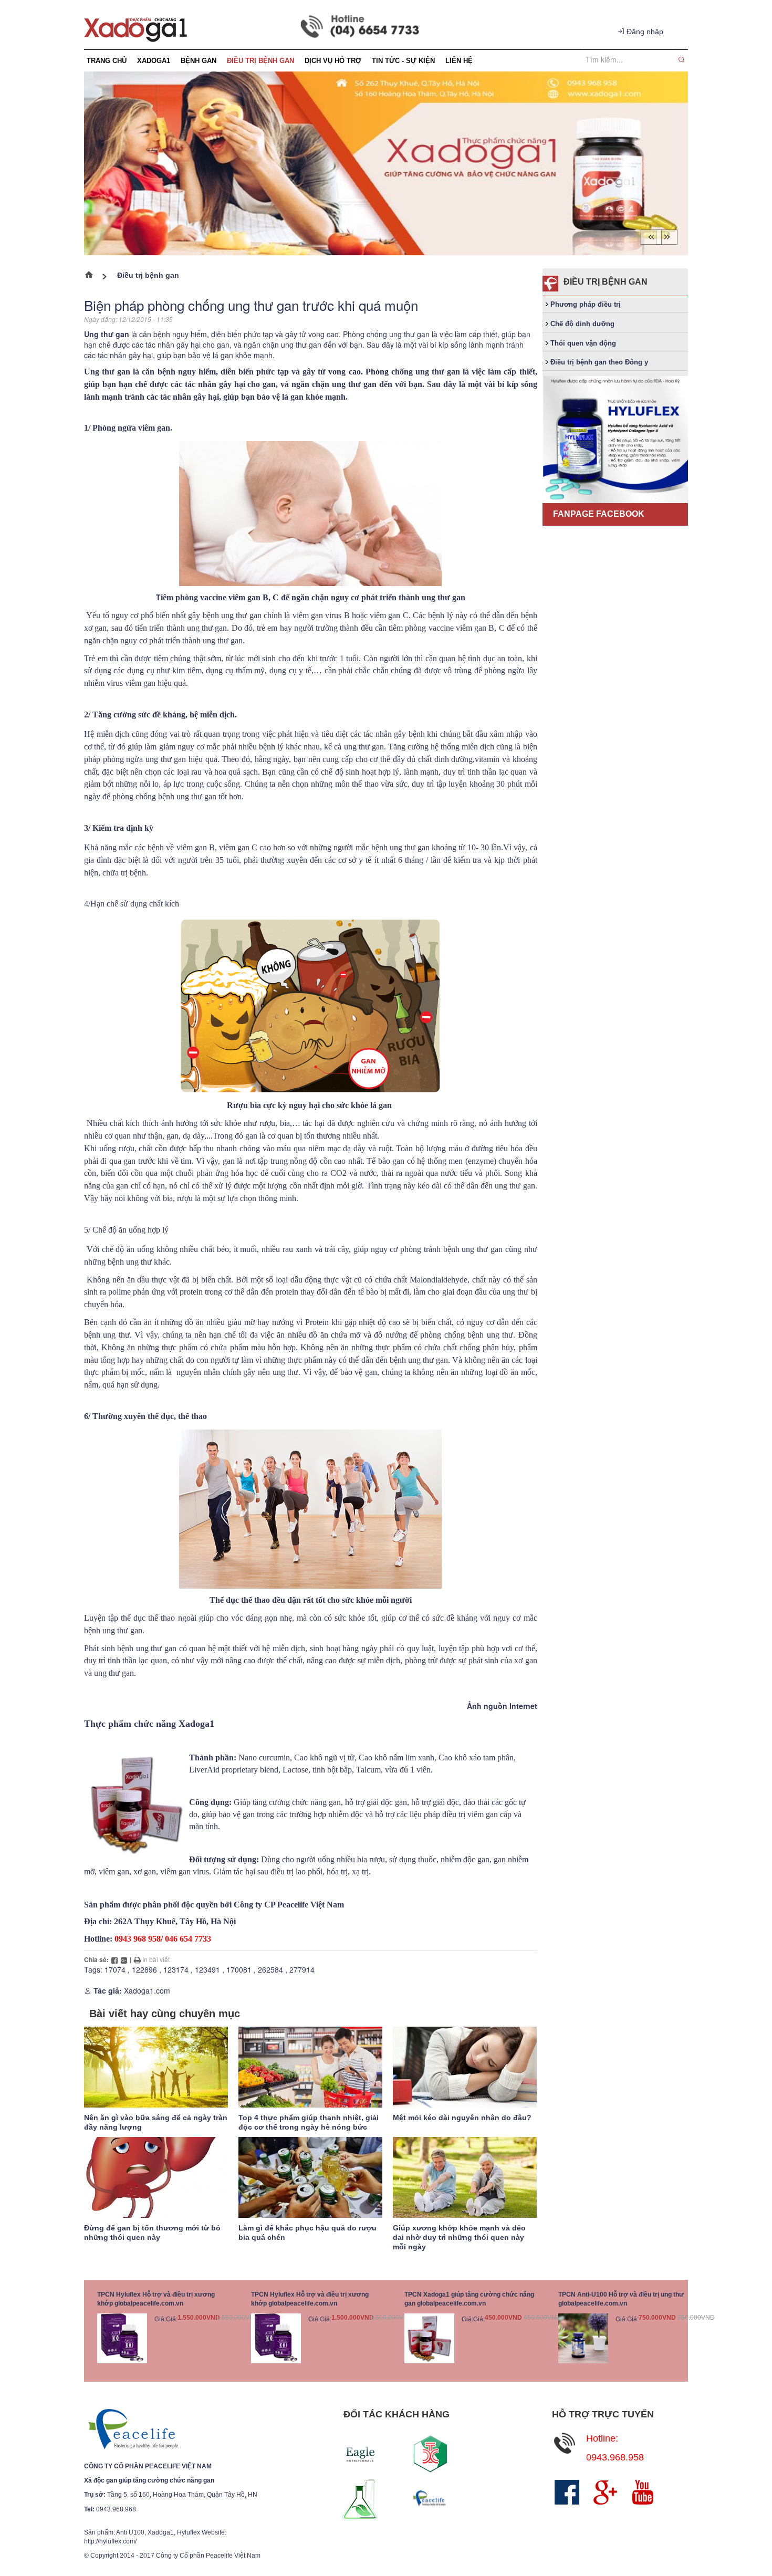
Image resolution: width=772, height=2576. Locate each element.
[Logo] (133, 2429)
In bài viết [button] (155, 1959)
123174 (176, 1969)
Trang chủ (93, 277)
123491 (207, 1969)
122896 (144, 1969)
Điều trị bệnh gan (148, 275)
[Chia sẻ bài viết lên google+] (124, 1959)
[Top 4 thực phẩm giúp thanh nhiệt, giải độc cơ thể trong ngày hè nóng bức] (310, 2067)
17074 (115, 1969)
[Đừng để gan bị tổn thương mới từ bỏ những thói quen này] (156, 2177)
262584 (270, 1969)
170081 (239, 1969)
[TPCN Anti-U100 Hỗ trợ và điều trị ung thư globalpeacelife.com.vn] (583, 2338)
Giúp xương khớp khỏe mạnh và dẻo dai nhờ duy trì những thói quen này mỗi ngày (459, 2237)
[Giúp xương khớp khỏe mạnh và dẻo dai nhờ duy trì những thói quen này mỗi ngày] (465, 2177)
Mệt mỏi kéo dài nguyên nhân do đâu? (462, 2118)
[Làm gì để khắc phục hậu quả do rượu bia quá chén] (310, 2177)
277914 (302, 1969)
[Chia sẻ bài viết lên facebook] (114, 1959)
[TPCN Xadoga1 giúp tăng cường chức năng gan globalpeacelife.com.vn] (429, 2338)
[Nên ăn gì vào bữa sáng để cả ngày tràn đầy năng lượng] (156, 2067)
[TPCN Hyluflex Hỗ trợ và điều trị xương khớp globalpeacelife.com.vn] (122, 2338)
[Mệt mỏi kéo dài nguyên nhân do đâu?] (465, 2067)
